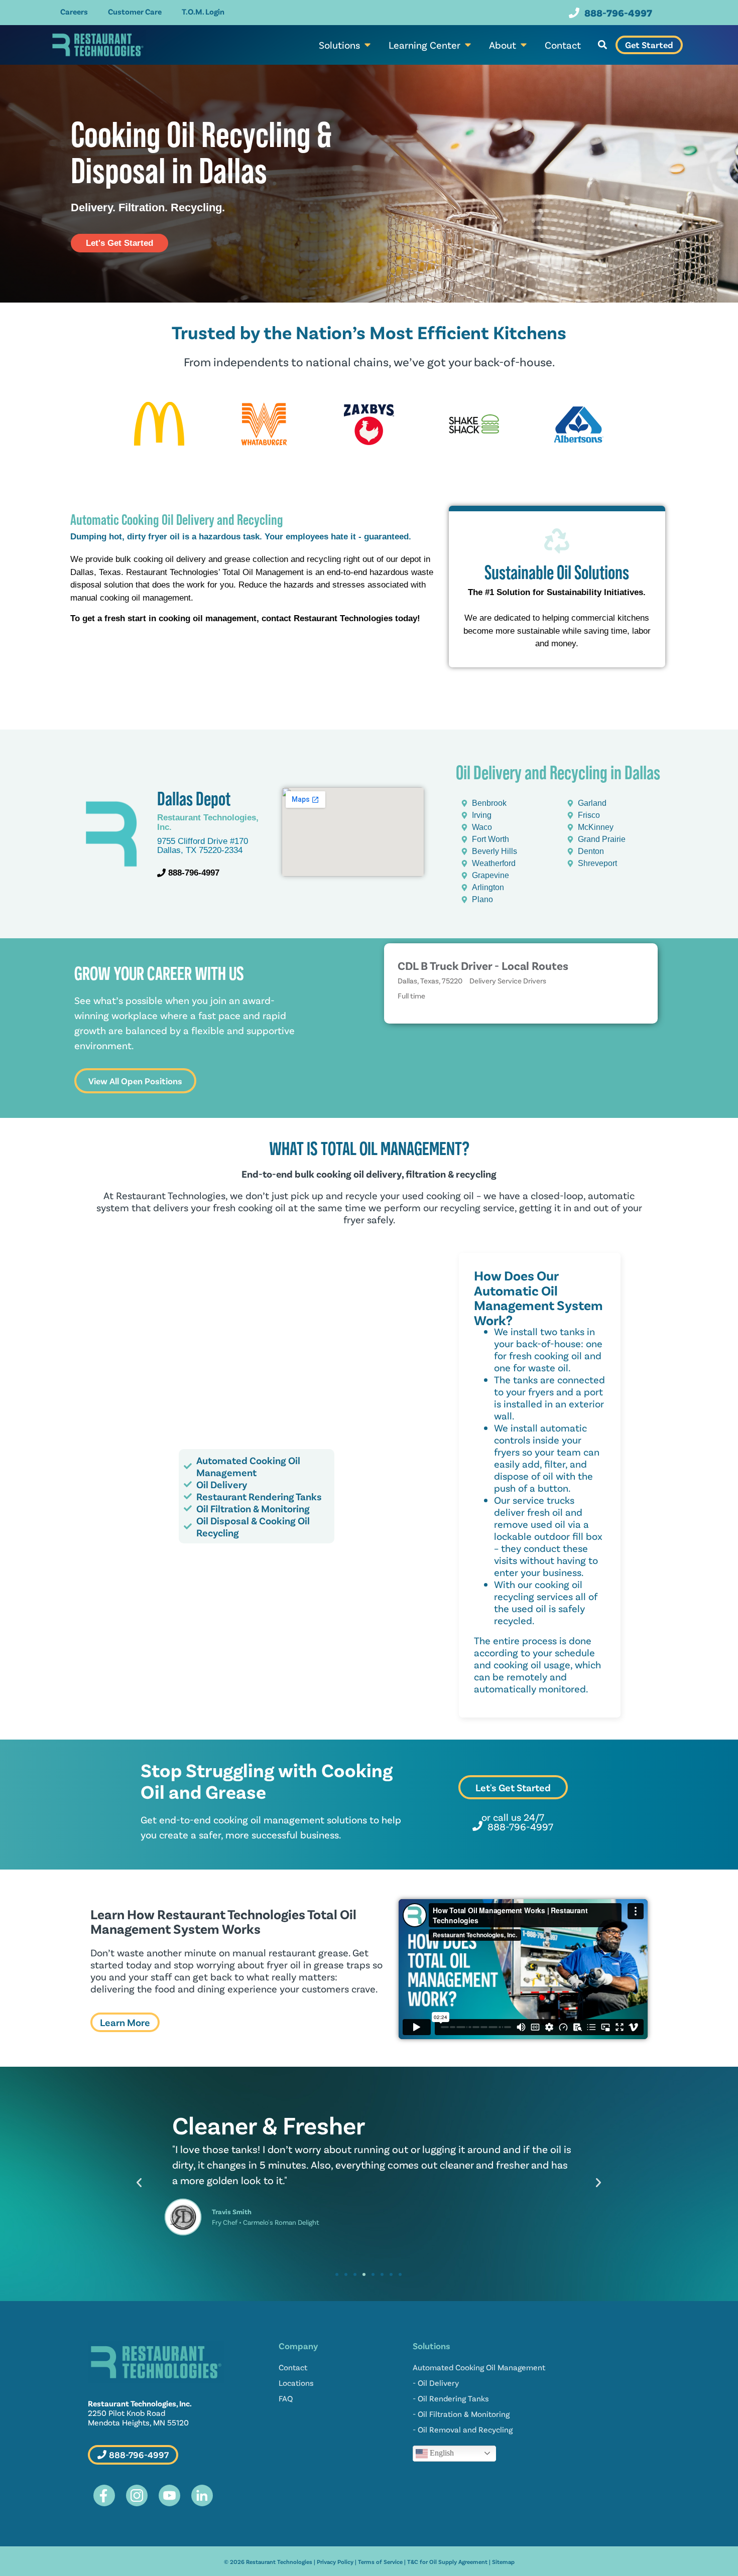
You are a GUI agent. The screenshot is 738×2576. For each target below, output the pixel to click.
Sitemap (503, 2561)
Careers (74, 11)
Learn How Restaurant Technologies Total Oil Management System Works (223, 1921)
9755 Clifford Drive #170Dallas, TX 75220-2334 (203, 846)
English (441, 2452)
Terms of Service (380, 2561)
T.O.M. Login (203, 11)
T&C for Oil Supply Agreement (447, 2561)
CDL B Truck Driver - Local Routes (483, 965)
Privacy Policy (335, 2561)
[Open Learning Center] (468, 45)
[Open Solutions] (367, 45)
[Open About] (524, 45)
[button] (602, 45)
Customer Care (135, 11)
